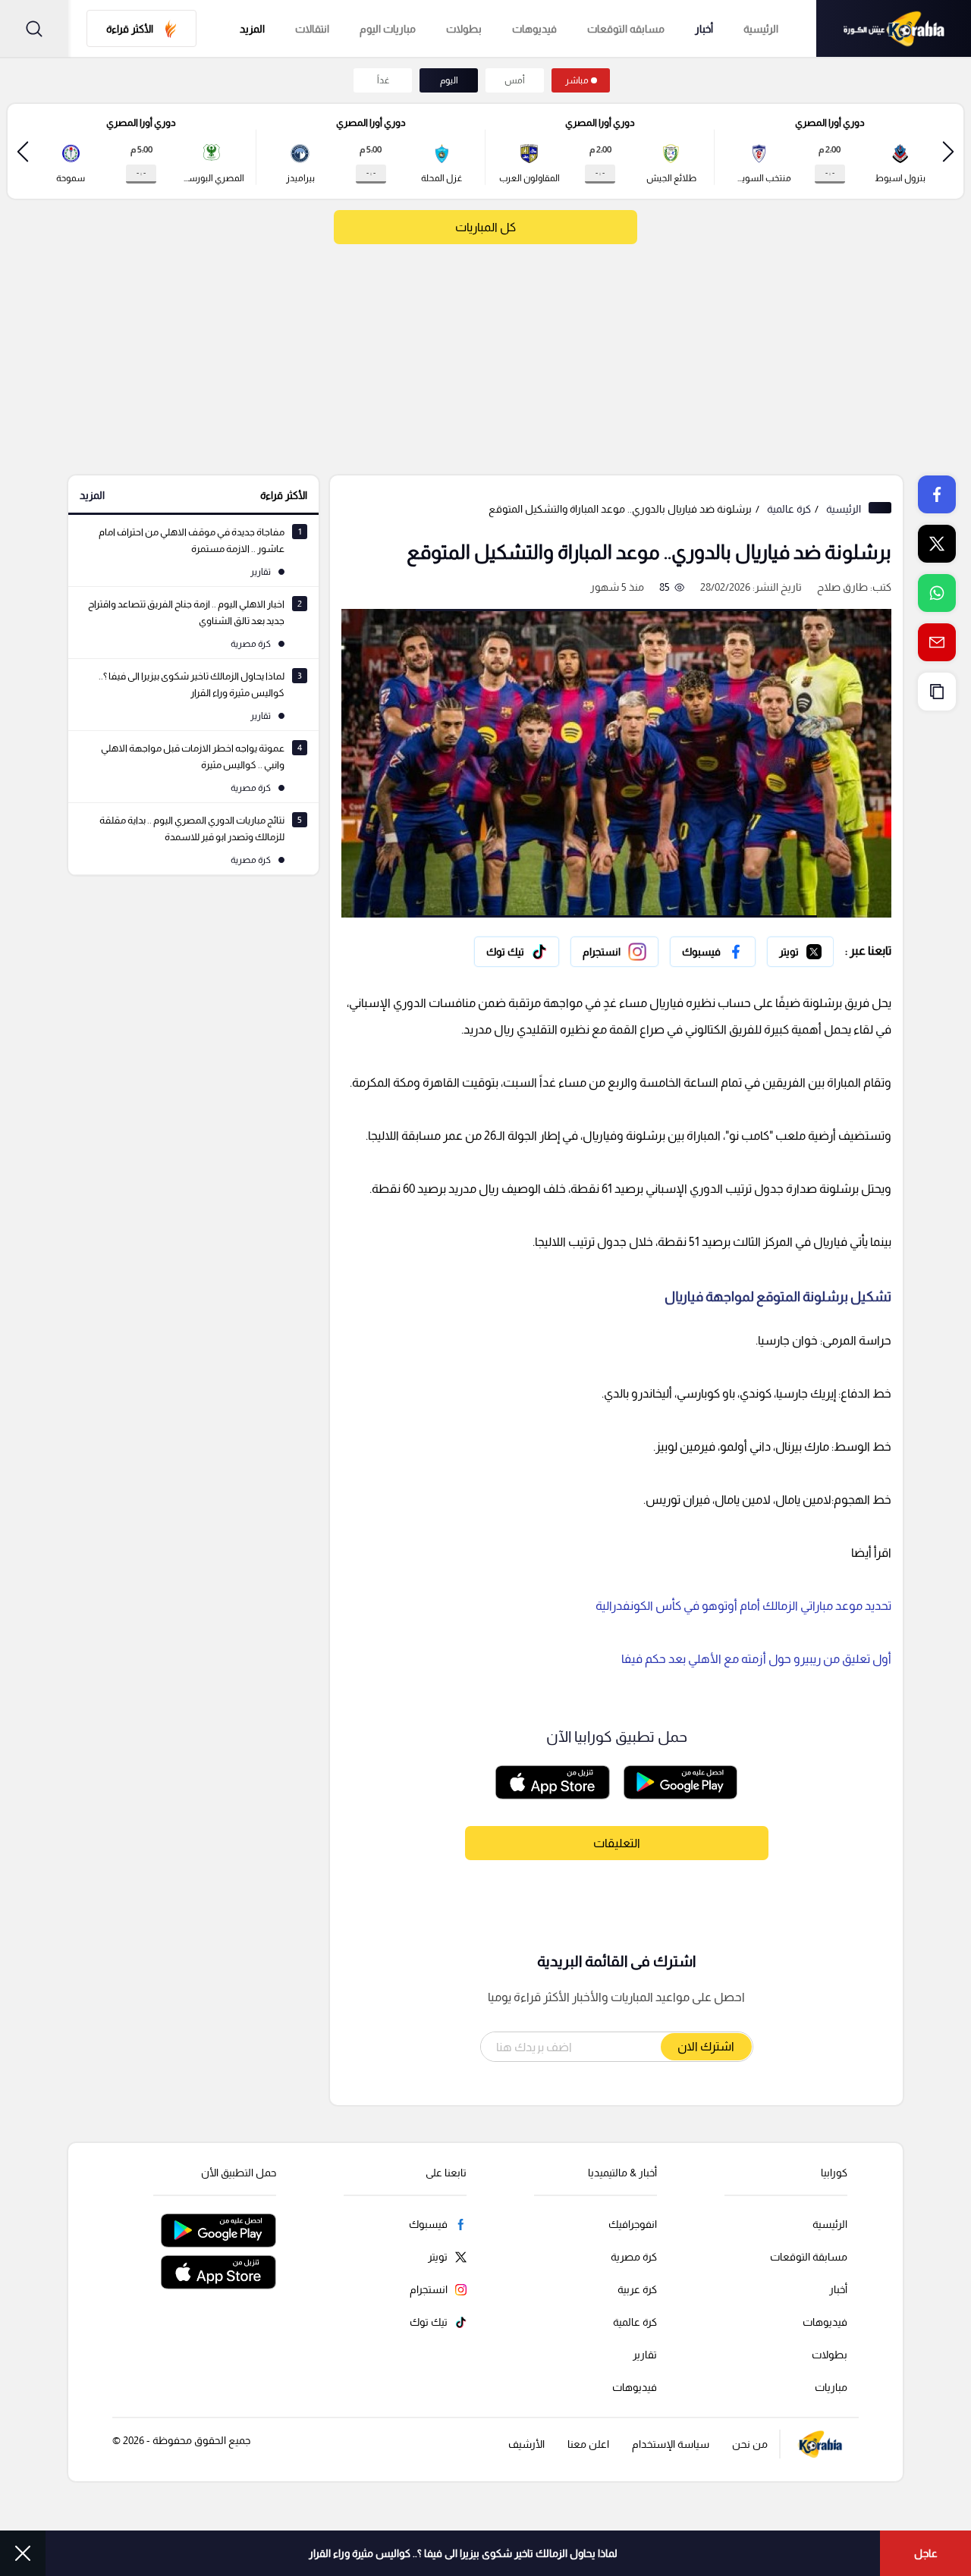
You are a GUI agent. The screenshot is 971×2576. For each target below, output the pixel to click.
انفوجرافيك (633, 2224)
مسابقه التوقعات (626, 29)
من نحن (750, 2444)
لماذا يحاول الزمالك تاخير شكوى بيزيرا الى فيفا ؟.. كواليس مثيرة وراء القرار (463, 2553)
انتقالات (312, 29)
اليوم (449, 80)
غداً (383, 80)
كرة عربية (637, 2289)
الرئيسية (761, 29)
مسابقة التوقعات (809, 2257)
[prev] (948, 151)
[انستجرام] (614, 952)
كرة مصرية (634, 2257)
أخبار (704, 29)
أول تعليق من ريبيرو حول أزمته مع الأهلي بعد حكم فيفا (756, 1659)
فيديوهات (534, 29)
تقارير (645, 2355)
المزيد (92, 495)
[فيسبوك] (713, 952)
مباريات (831, 2387)
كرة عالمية (789, 509)
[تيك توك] (517, 952)
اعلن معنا (588, 2444)
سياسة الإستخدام (671, 2444)
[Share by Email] (937, 642)
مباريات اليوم (388, 29)
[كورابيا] (894, 28)
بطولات (464, 29)
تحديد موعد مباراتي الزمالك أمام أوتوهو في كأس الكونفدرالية (743, 1606)
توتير (823, 948)
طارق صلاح (842, 587)
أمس (515, 80)
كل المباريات (485, 227)
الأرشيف (526, 2444)
